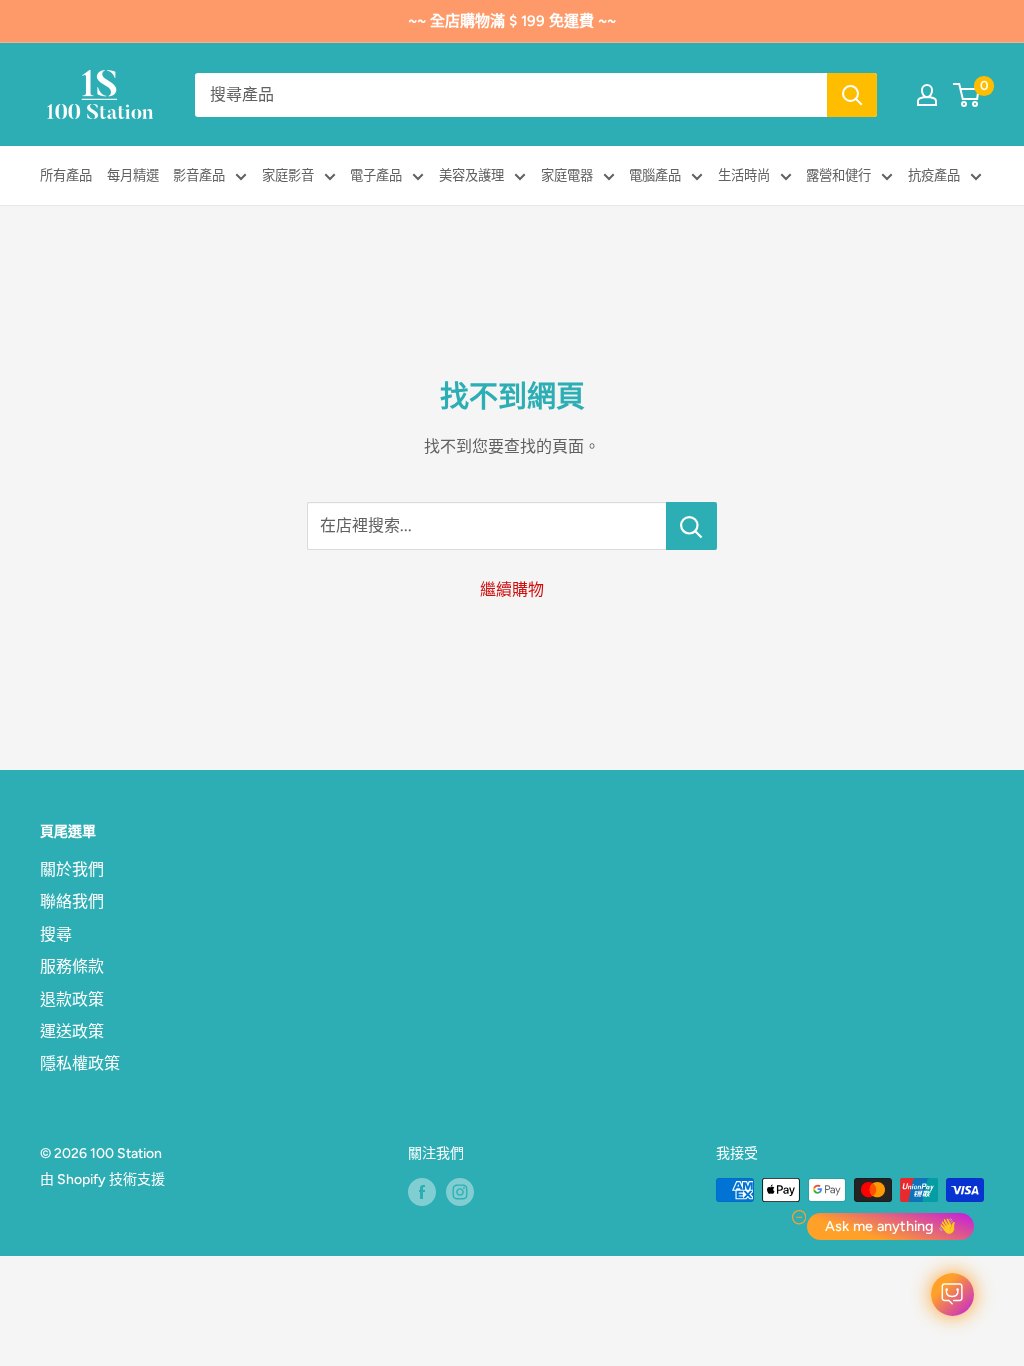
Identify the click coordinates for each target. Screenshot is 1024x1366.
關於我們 (72, 869)
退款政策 (72, 999)
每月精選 (133, 175)
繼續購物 (512, 589)
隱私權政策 (80, 1063)
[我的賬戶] (927, 95)
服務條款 (72, 966)
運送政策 (72, 1031)
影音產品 (199, 175)
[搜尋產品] (852, 95)
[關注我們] (422, 1192)
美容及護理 (471, 175)
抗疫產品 (934, 175)
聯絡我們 (72, 901)
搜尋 (56, 934)
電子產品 (376, 175)
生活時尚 (744, 175)
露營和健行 (838, 175)
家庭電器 (567, 175)
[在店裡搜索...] (691, 526)
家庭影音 (288, 175)
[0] (967, 95)
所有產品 (66, 175)
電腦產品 (655, 175)
